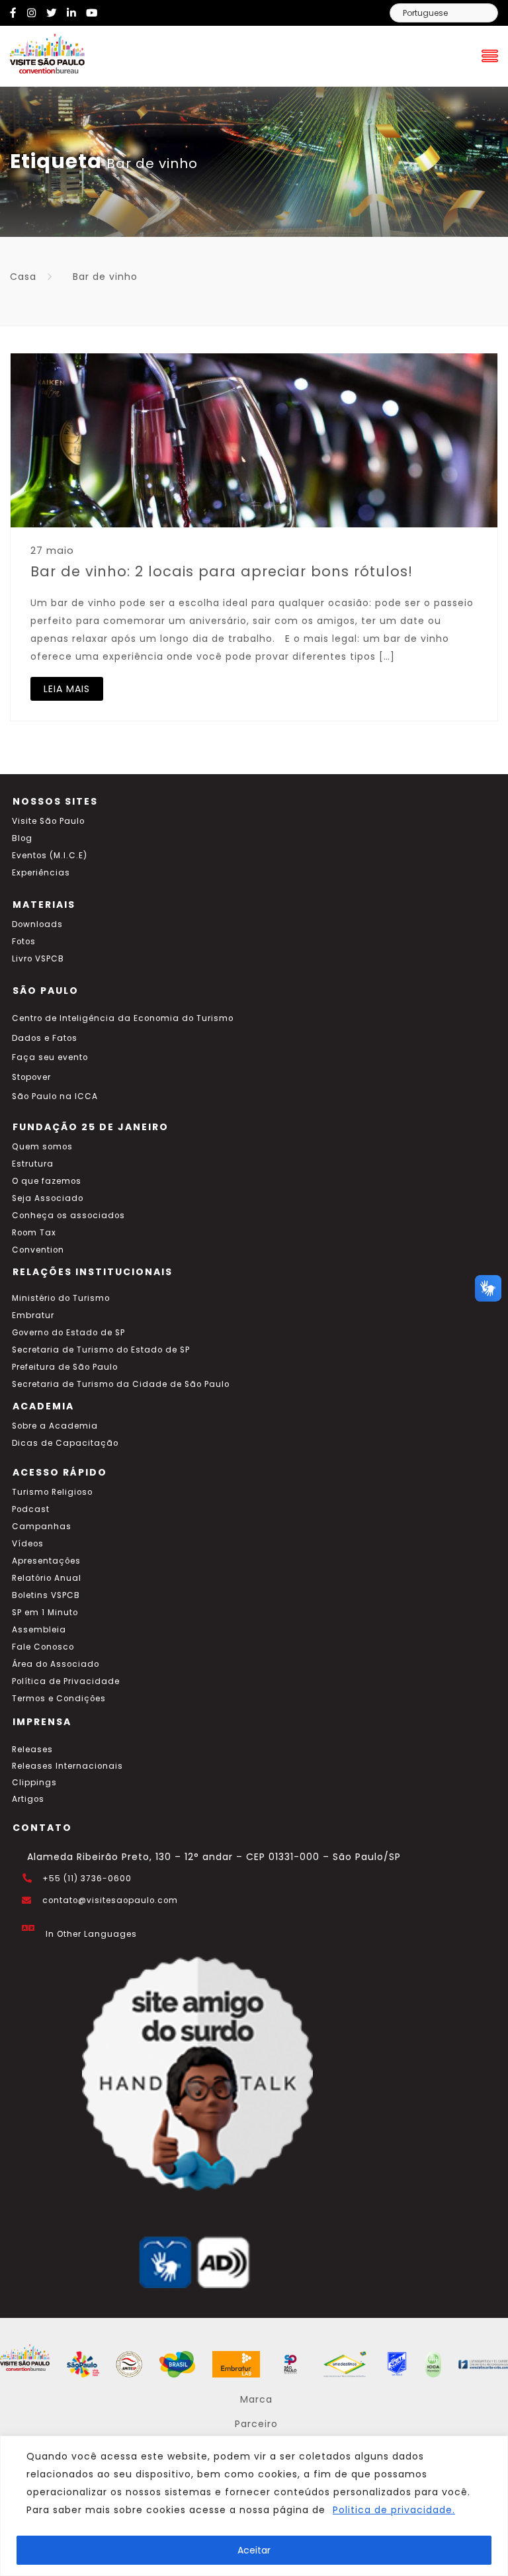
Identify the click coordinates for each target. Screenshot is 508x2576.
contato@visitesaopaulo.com (110, 1900)
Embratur (33, 1315)
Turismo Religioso (52, 1492)
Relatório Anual (47, 1578)
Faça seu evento (50, 1057)
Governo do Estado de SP (68, 1333)
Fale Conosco (43, 1647)
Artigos (28, 1799)
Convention (38, 1250)
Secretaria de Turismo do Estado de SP (101, 1350)
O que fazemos (47, 1181)
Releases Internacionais (67, 1766)
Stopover (31, 1077)
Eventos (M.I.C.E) (50, 856)
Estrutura (33, 1164)
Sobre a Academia (55, 1426)
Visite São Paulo (48, 821)
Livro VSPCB (38, 959)
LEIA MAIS (67, 689)
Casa (23, 277)
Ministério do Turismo (61, 1298)
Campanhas (42, 1527)
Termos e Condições (59, 1699)
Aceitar (254, 2550)
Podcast (31, 1509)
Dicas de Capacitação (65, 1443)
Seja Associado (48, 1198)
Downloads (37, 924)
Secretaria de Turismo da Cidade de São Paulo (121, 1384)
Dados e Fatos (45, 1038)
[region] (254, 2506)
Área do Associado (56, 1664)
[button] (488, 1288)
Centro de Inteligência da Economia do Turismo (123, 1018)
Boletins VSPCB (46, 1595)
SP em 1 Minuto (45, 1613)
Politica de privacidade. (394, 2510)
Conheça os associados (68, 1216)
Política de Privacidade (66, 1681)
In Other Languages (91, 1934)
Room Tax (34, 1233)
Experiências (41, 873)
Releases (32, 1750)
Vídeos (28, 1544)
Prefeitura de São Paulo (65, 1367)
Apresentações (46, 1561)
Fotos (24, 942)
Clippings (34, 1783)
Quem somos (42, 1147)
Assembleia (39, 1630)
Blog (22, 838)
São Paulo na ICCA (55, 1096)
